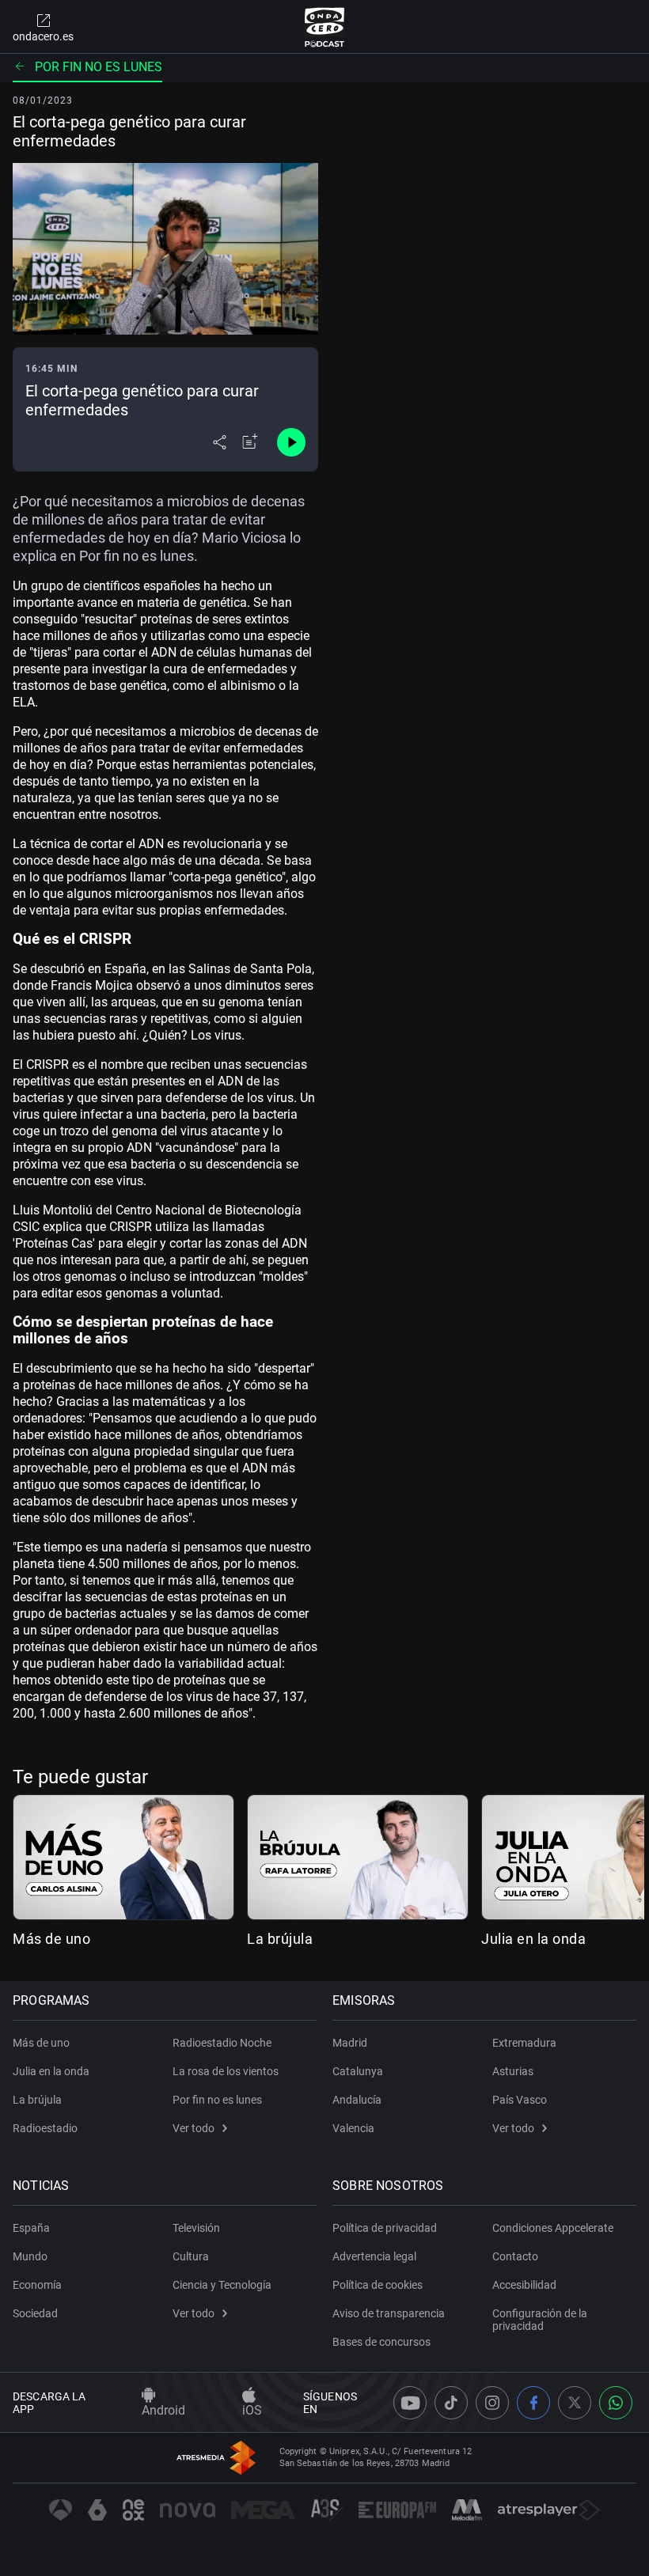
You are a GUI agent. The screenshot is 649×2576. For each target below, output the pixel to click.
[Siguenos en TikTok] (451, 2403)
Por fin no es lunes (99, 67)
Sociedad (35, 2313)
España (31, 2228)
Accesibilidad (524, 2285)
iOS (252, 2410)
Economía (37, 2285)
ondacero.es (43, 36)
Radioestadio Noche (222, 2043)
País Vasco (520, 2100)
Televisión (196, 2228)
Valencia (353, 2128)
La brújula (280, 1939)
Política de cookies (378, 2285)
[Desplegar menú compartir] (220, 442)
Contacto (515, 2256)
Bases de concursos (381, 2342)
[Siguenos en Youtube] (410, 2403)
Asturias (513, 2071)
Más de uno (51, 1939)
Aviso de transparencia (389, 2313)
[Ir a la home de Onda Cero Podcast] (325, 27)
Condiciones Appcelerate (553, 2228)
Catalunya (358, 2071)
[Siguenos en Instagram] (492, 2403)
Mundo (30, 2256)
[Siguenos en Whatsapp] (616, 2403)
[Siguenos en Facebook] (533, 2403)
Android (163, 2410)
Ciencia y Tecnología (222, 2285)
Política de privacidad (385, 2228)
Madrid (350, 2043)
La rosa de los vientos (226, 2071)
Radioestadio (45, 2128)
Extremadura (524, 2043)
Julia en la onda (533, 1939)
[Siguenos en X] (575, 2403)
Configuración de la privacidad (540, 2320)
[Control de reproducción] (291, 442)
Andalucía (357, 2100)
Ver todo (194, 2128)
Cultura (191, 2256)
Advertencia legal (374, 2256)
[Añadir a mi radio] (250, 442)
